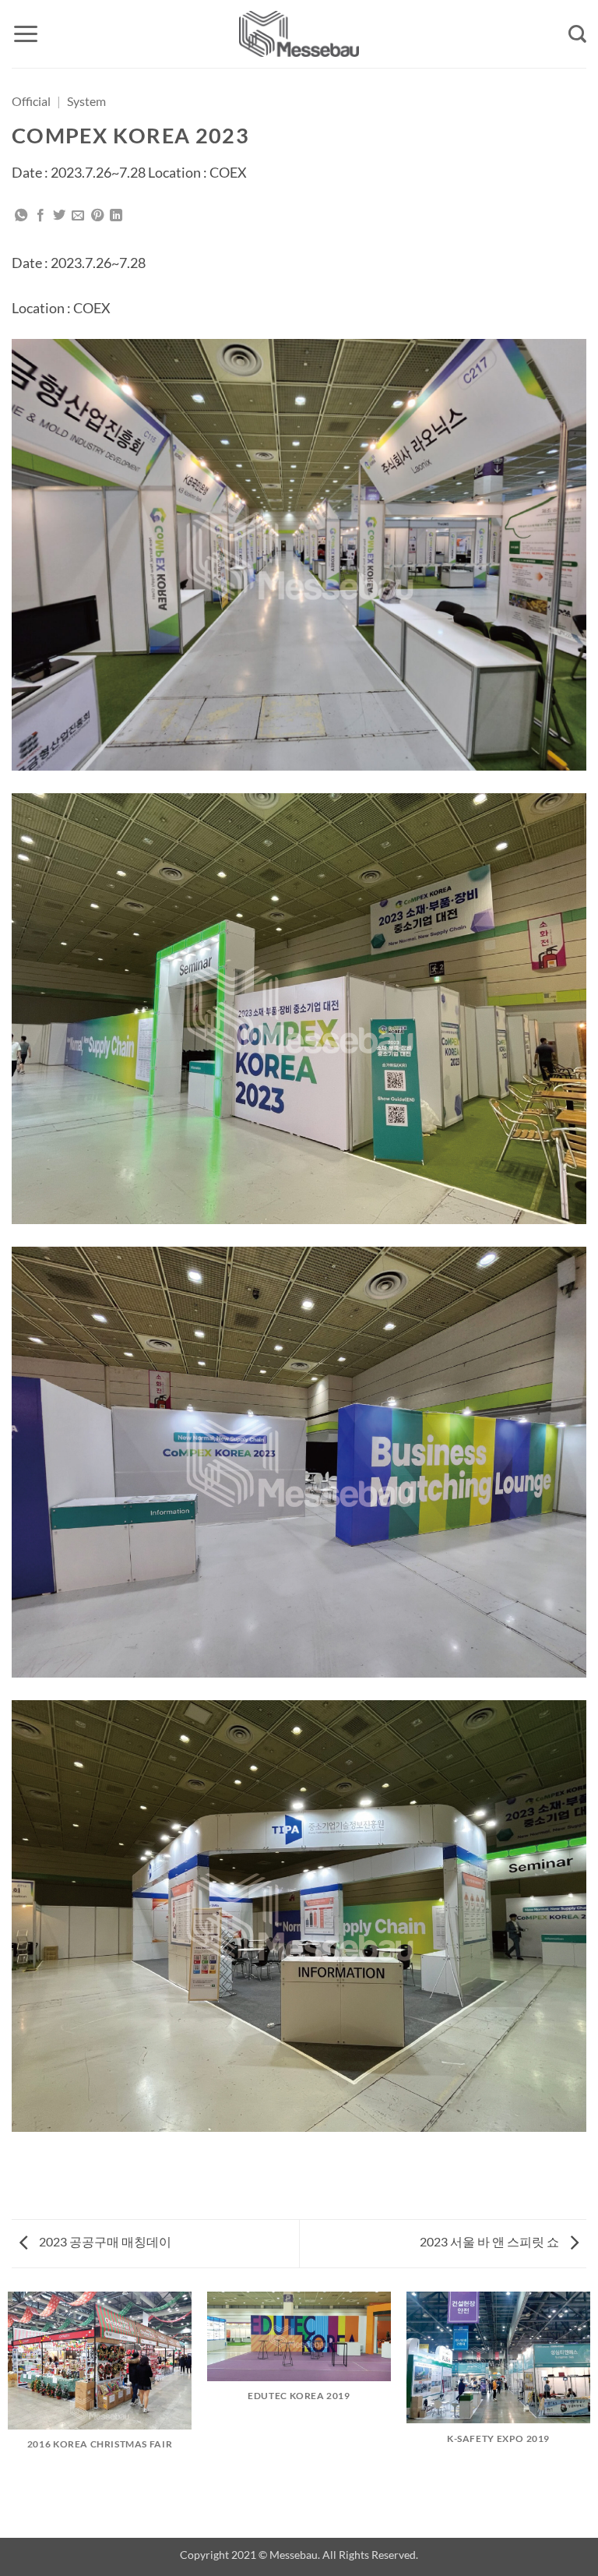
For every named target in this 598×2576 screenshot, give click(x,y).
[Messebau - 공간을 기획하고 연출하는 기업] (299, 34)
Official (31, 101)
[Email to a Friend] (78, 216)
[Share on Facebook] (40, 216)
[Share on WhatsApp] (21, 216)
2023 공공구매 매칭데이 (104, 2241)
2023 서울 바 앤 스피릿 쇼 (491, 2241)
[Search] (577, 34)
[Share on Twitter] (59, 216)
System (86, 101)
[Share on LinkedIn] (116, 216)
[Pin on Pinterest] (97, 216)
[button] (26, 34)
